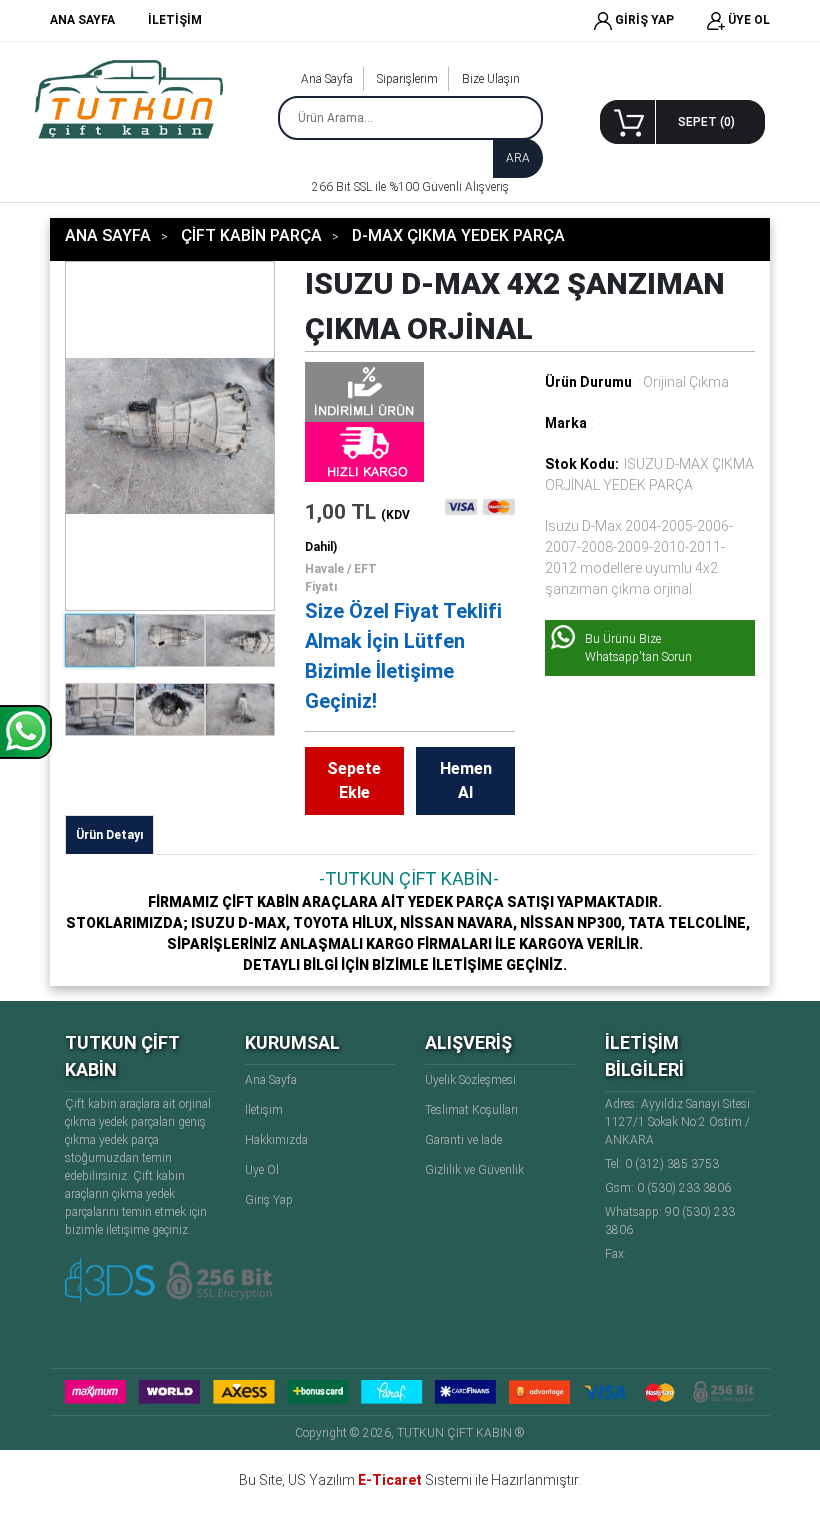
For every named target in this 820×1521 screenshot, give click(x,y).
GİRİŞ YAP (643, 20)
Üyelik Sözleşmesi (470, 1080)
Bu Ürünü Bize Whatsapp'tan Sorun (638, 648)
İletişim (264, 1110)
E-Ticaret (390, 1480)
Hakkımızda (276, 1140)
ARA (518, 158)
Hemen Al (466, 780)
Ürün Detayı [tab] (109, 835)
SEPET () (706, 122)
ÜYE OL (747, 20)
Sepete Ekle (354, 780)
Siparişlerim (407, 79)
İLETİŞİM (175, 20)
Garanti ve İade (463, 1140)
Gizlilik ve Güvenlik (474, 1170)
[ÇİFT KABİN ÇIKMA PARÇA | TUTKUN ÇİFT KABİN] (129, 99)
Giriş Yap (269, 1200)
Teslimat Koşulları (471, 1110)
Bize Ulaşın (491, 79)
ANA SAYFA (82, 20)
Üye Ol (262, 1170)
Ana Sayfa (327, 79)
